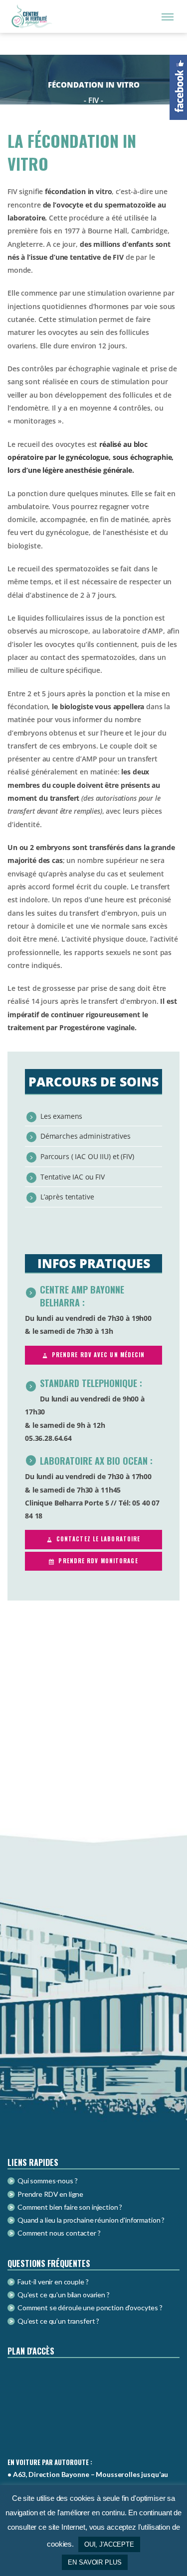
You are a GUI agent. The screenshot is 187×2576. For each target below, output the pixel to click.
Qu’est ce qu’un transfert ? (58, 2321)
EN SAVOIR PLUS (94, 2562)
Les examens (61, 1116)
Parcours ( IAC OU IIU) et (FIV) (87, 1156)
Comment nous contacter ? (59, 2233)
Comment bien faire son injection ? (70, 2207)
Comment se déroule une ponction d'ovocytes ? (90, 2308)
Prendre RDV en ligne (50, 2194)
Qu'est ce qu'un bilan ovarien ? (64, 2295)
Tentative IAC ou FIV (73, 1177)
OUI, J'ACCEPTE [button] (109, 2544)
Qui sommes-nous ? (48, 2181)
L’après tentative (67, 1197)
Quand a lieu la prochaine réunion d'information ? (91, 2220)
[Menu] (168, 16)
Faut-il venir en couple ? (53, 2282)
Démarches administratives (85, 1136)
